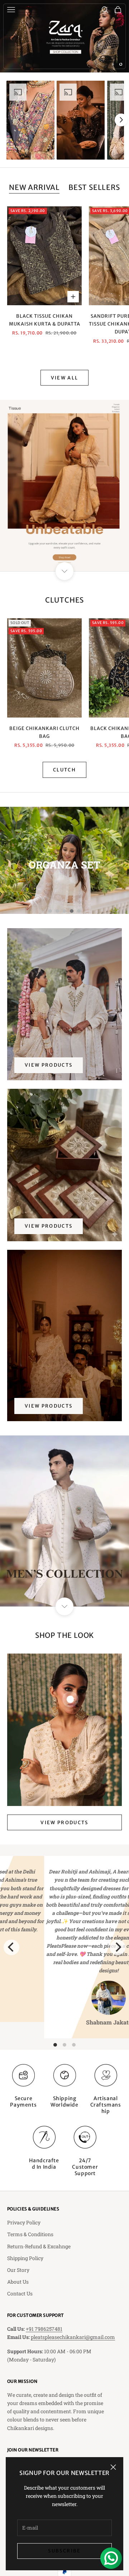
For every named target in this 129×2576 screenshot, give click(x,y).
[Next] (118, 1947)
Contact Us (20, 2293)
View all (65, 378)
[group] (64, 36)
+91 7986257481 (44, 2329)
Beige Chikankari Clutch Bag (44, 732)
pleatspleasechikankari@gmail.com (73, 2337)
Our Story (18, 2270)
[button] (30, 120)
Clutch (64, 770)
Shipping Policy (25, 2258)
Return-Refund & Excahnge (39, 2246)
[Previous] (11, 1947)
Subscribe (64, 2551)
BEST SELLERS (94, 187)
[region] (64, 36)
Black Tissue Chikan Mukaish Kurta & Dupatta (45, 320)
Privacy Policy (24, 2222)
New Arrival (34, 187)
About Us (18, 2282)
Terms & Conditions (30, 2234)
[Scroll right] (121, 120)
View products (49, 1065)
